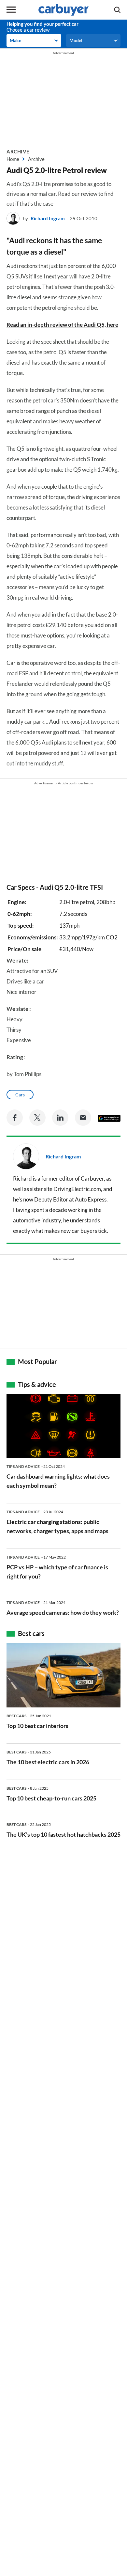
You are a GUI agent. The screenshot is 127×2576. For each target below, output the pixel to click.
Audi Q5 (52, 887)
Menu (11, 10)
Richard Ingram (48, 218)
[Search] (117, 10)
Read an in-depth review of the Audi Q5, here (62, 325)
